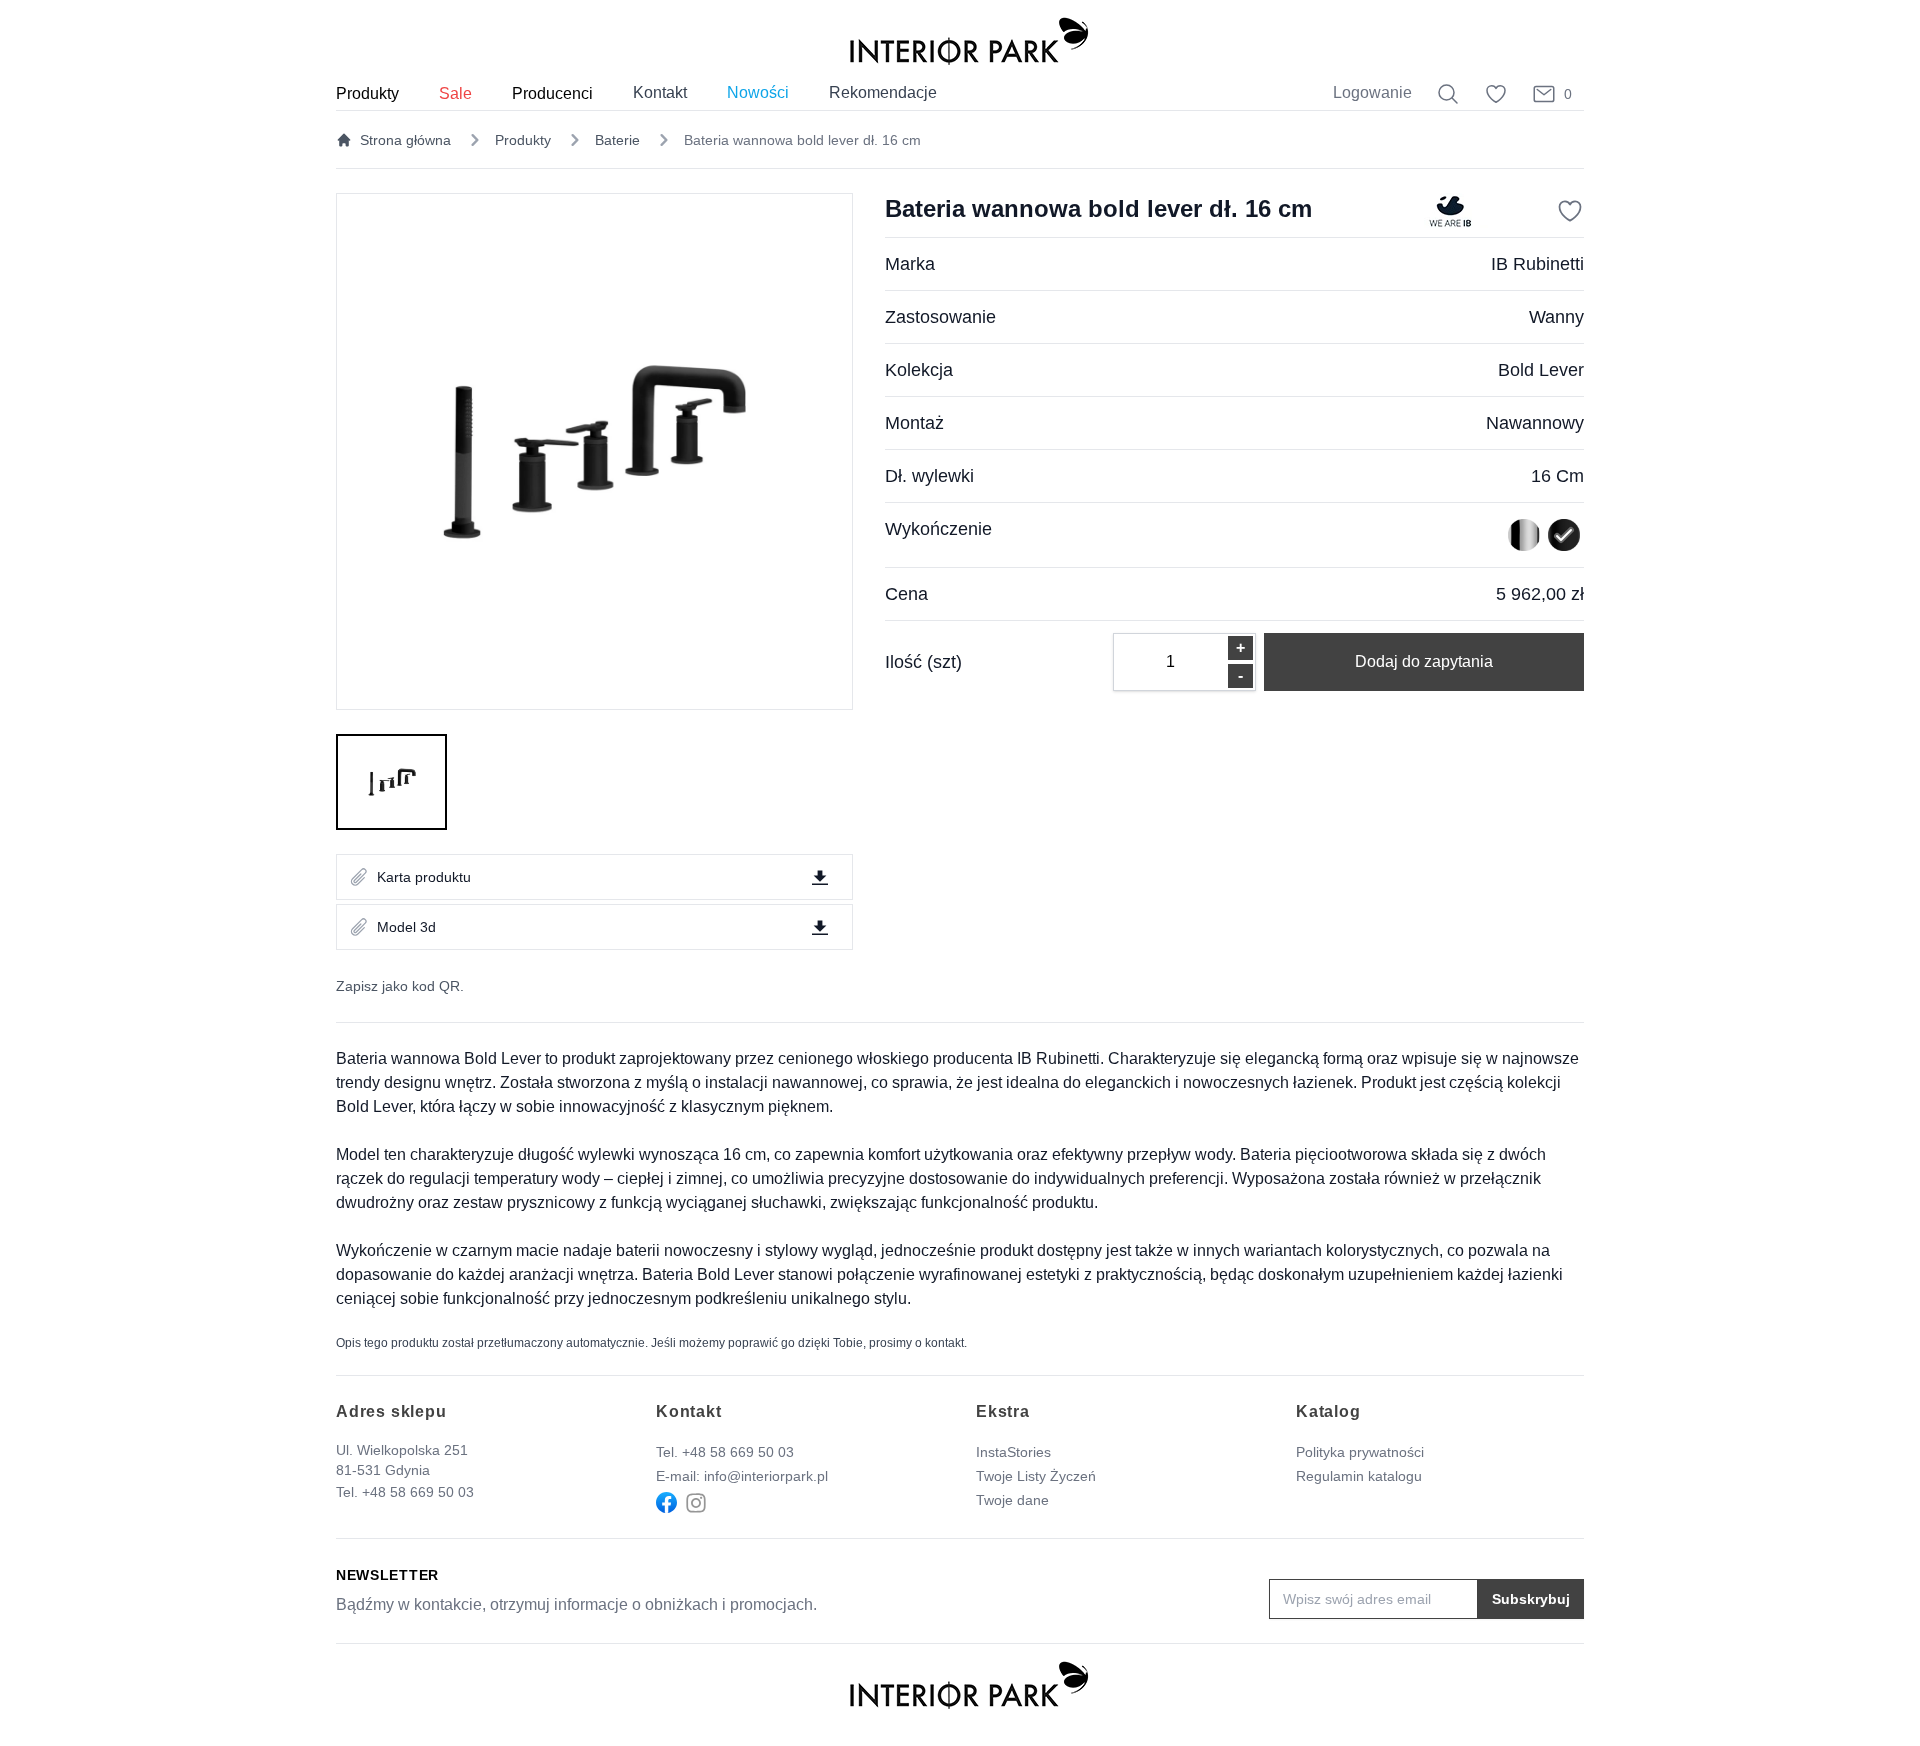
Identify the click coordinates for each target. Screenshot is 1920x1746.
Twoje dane (1012, 1500)
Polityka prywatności (1360, 1452)
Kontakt (660, 92)
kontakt (944, 1343)
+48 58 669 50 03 (418, 1492)
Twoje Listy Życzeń (1036, 1476)
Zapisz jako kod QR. (400, 986)
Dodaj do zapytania (1424, 661)
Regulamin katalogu (1359, 1476)
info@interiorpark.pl (766, 1476)
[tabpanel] (594, 451)
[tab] (391, 782)
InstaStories (1013, 1452)
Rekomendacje (883, 92)
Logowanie (1372, 92)
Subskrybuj (1531, 1599)
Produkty (523, 140)
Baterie (617, 140)
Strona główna (405, 140)
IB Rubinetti (1537, 264)
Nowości (758, 92)
